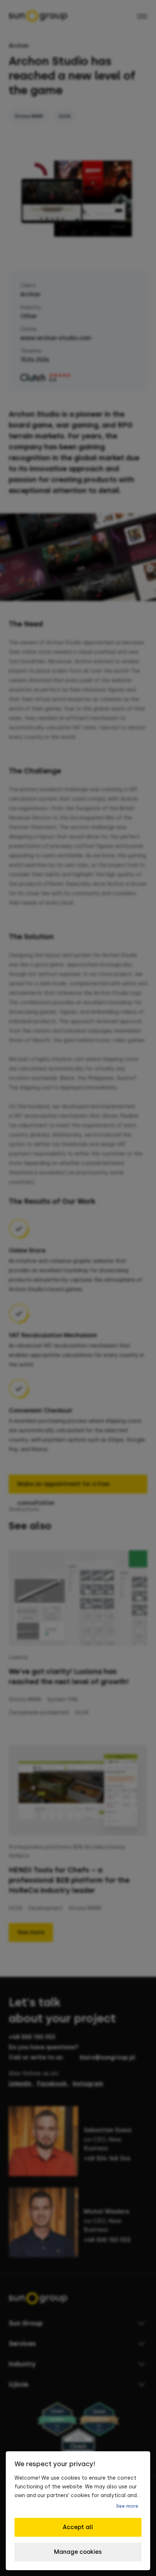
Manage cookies (78, 2552)
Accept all (78, 2527)
